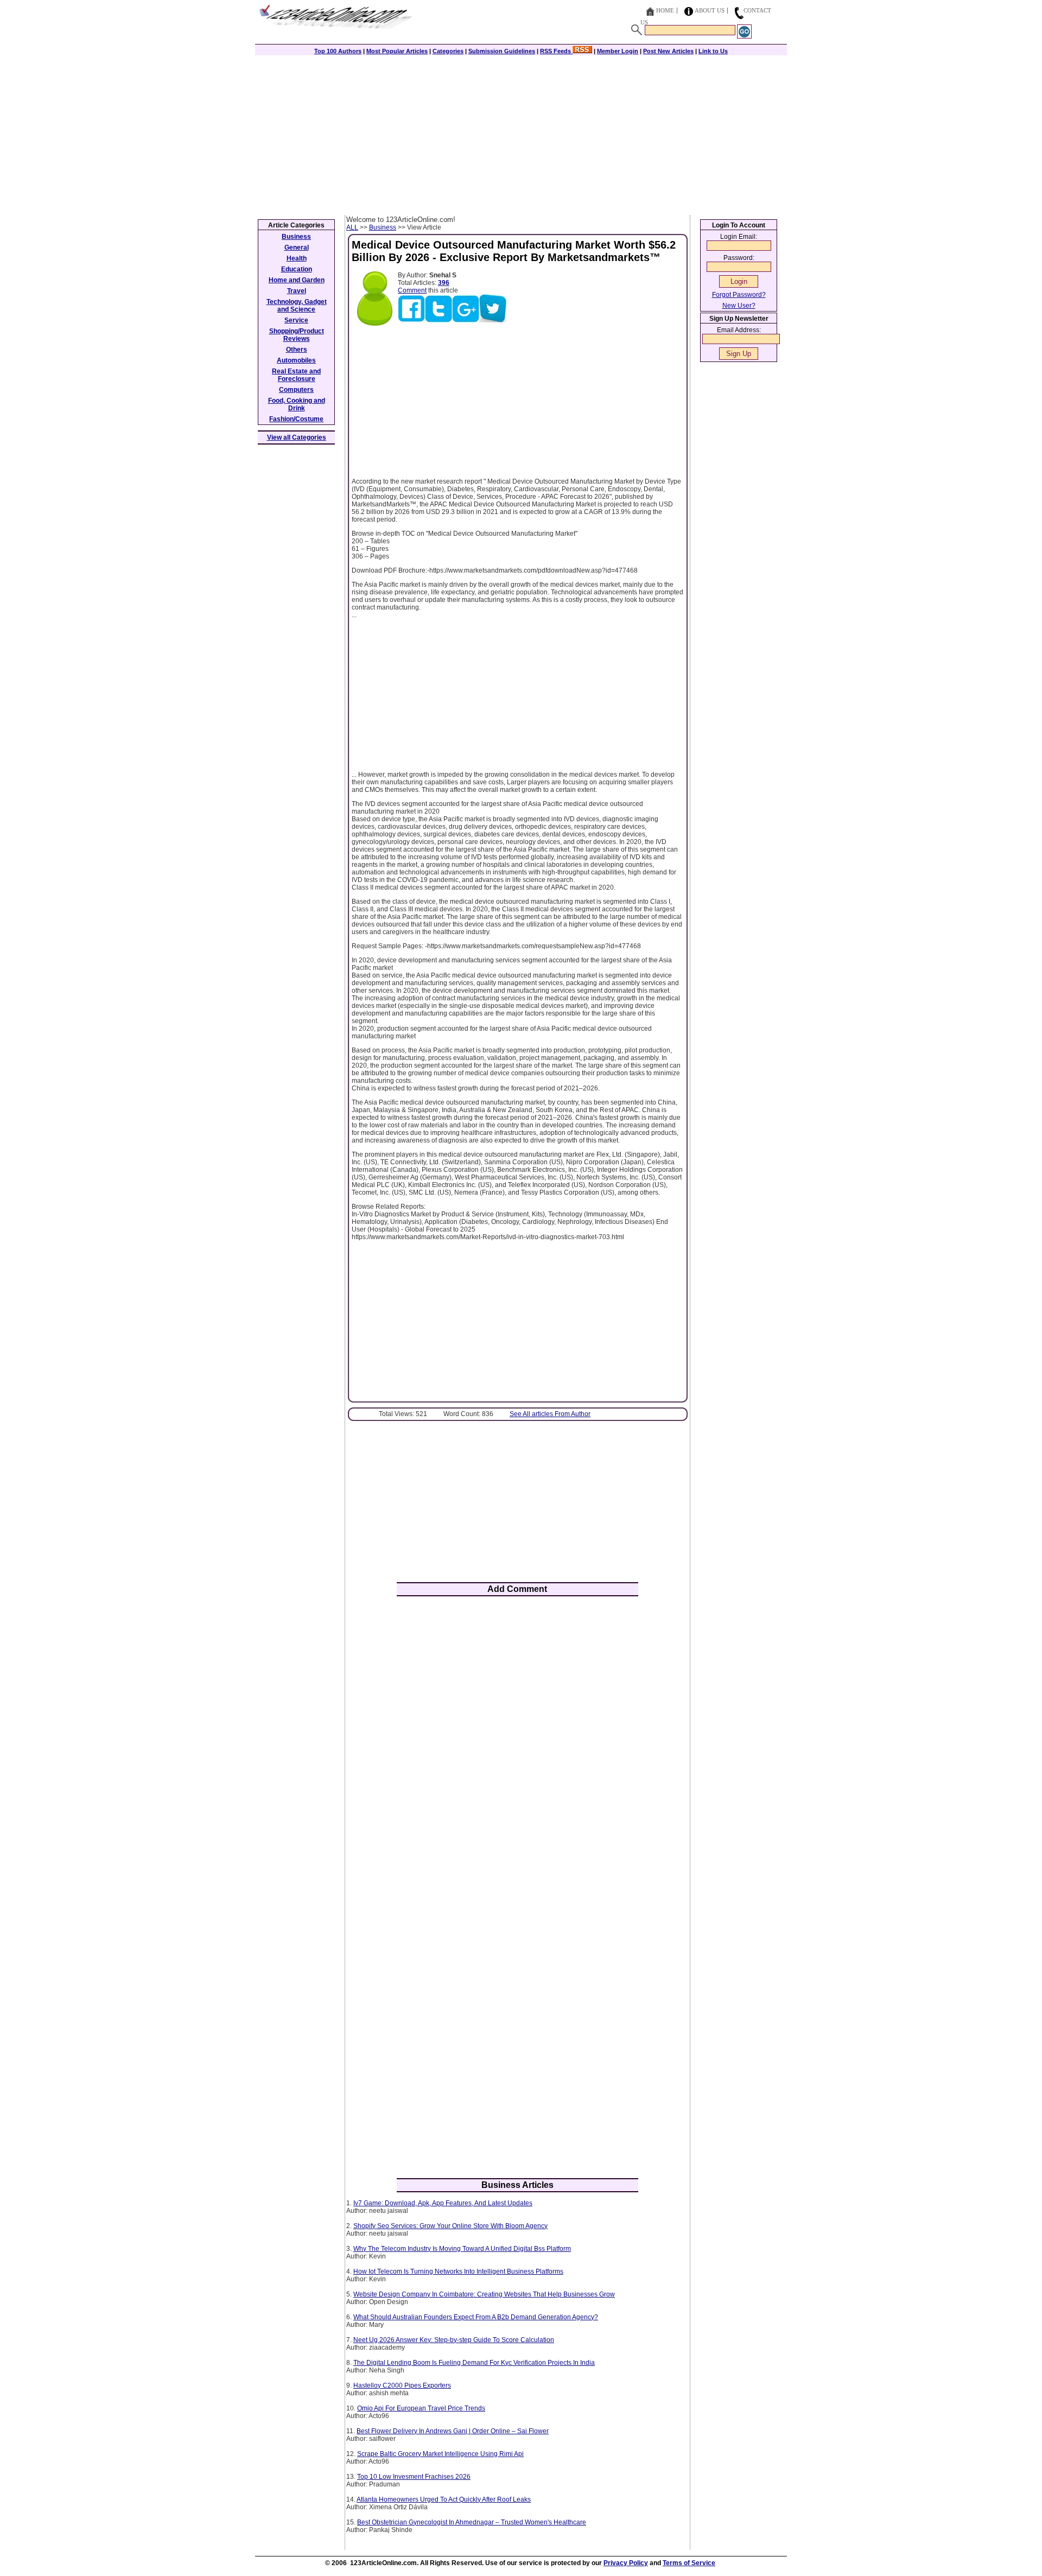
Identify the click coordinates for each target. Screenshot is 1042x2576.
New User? (739, 306)
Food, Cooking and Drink (297, 404)
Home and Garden (297, 280)
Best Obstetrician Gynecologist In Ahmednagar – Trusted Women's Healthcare (472, 2522)
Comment (412, 290)
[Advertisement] (521, 134)
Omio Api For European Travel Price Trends (421, 2408)
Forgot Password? (739, 295)
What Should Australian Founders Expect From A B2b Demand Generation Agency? (476, 2317)
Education (297, 269)
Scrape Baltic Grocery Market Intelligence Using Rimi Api (440, 2454)
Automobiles (296, 360)
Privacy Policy (626, 2563)
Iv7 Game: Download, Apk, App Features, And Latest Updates (443, 2203)
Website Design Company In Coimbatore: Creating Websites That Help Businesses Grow (484, 2294)
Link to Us (713, 51)
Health (297, 258)
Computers (296, 390)
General (297, 248)
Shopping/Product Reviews (297, 335)
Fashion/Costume (296, 419)
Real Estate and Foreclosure (296, 375)
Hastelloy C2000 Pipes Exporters (402, 2385)
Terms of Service (689, 2563)
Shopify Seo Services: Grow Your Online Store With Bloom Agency (450, 2226)
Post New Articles (668, 51)
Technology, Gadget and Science (297, 306)
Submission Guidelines (502, 51)
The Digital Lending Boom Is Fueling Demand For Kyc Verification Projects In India (474, 2363)
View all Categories (297, 437)
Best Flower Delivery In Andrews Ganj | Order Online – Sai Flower (453, 2431)
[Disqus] (517, 1747)
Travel (297, 291)
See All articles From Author (550, 1414)
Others (297, 350)
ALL (352, 227)
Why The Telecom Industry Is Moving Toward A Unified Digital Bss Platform (462, 2249)
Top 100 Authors (338, 51)
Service (296, 320)
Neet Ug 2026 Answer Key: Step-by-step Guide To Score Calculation (454, 2340)
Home (665, 10)
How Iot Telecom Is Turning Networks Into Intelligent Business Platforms (458, 2272)
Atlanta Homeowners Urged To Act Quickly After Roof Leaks (444, 2499)
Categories (448, 51)
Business (383, 227)
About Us (710, 10)
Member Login (618, 51)
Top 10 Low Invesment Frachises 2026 (414, 2477)
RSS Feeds (556, 51)
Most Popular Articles (397, 51)
